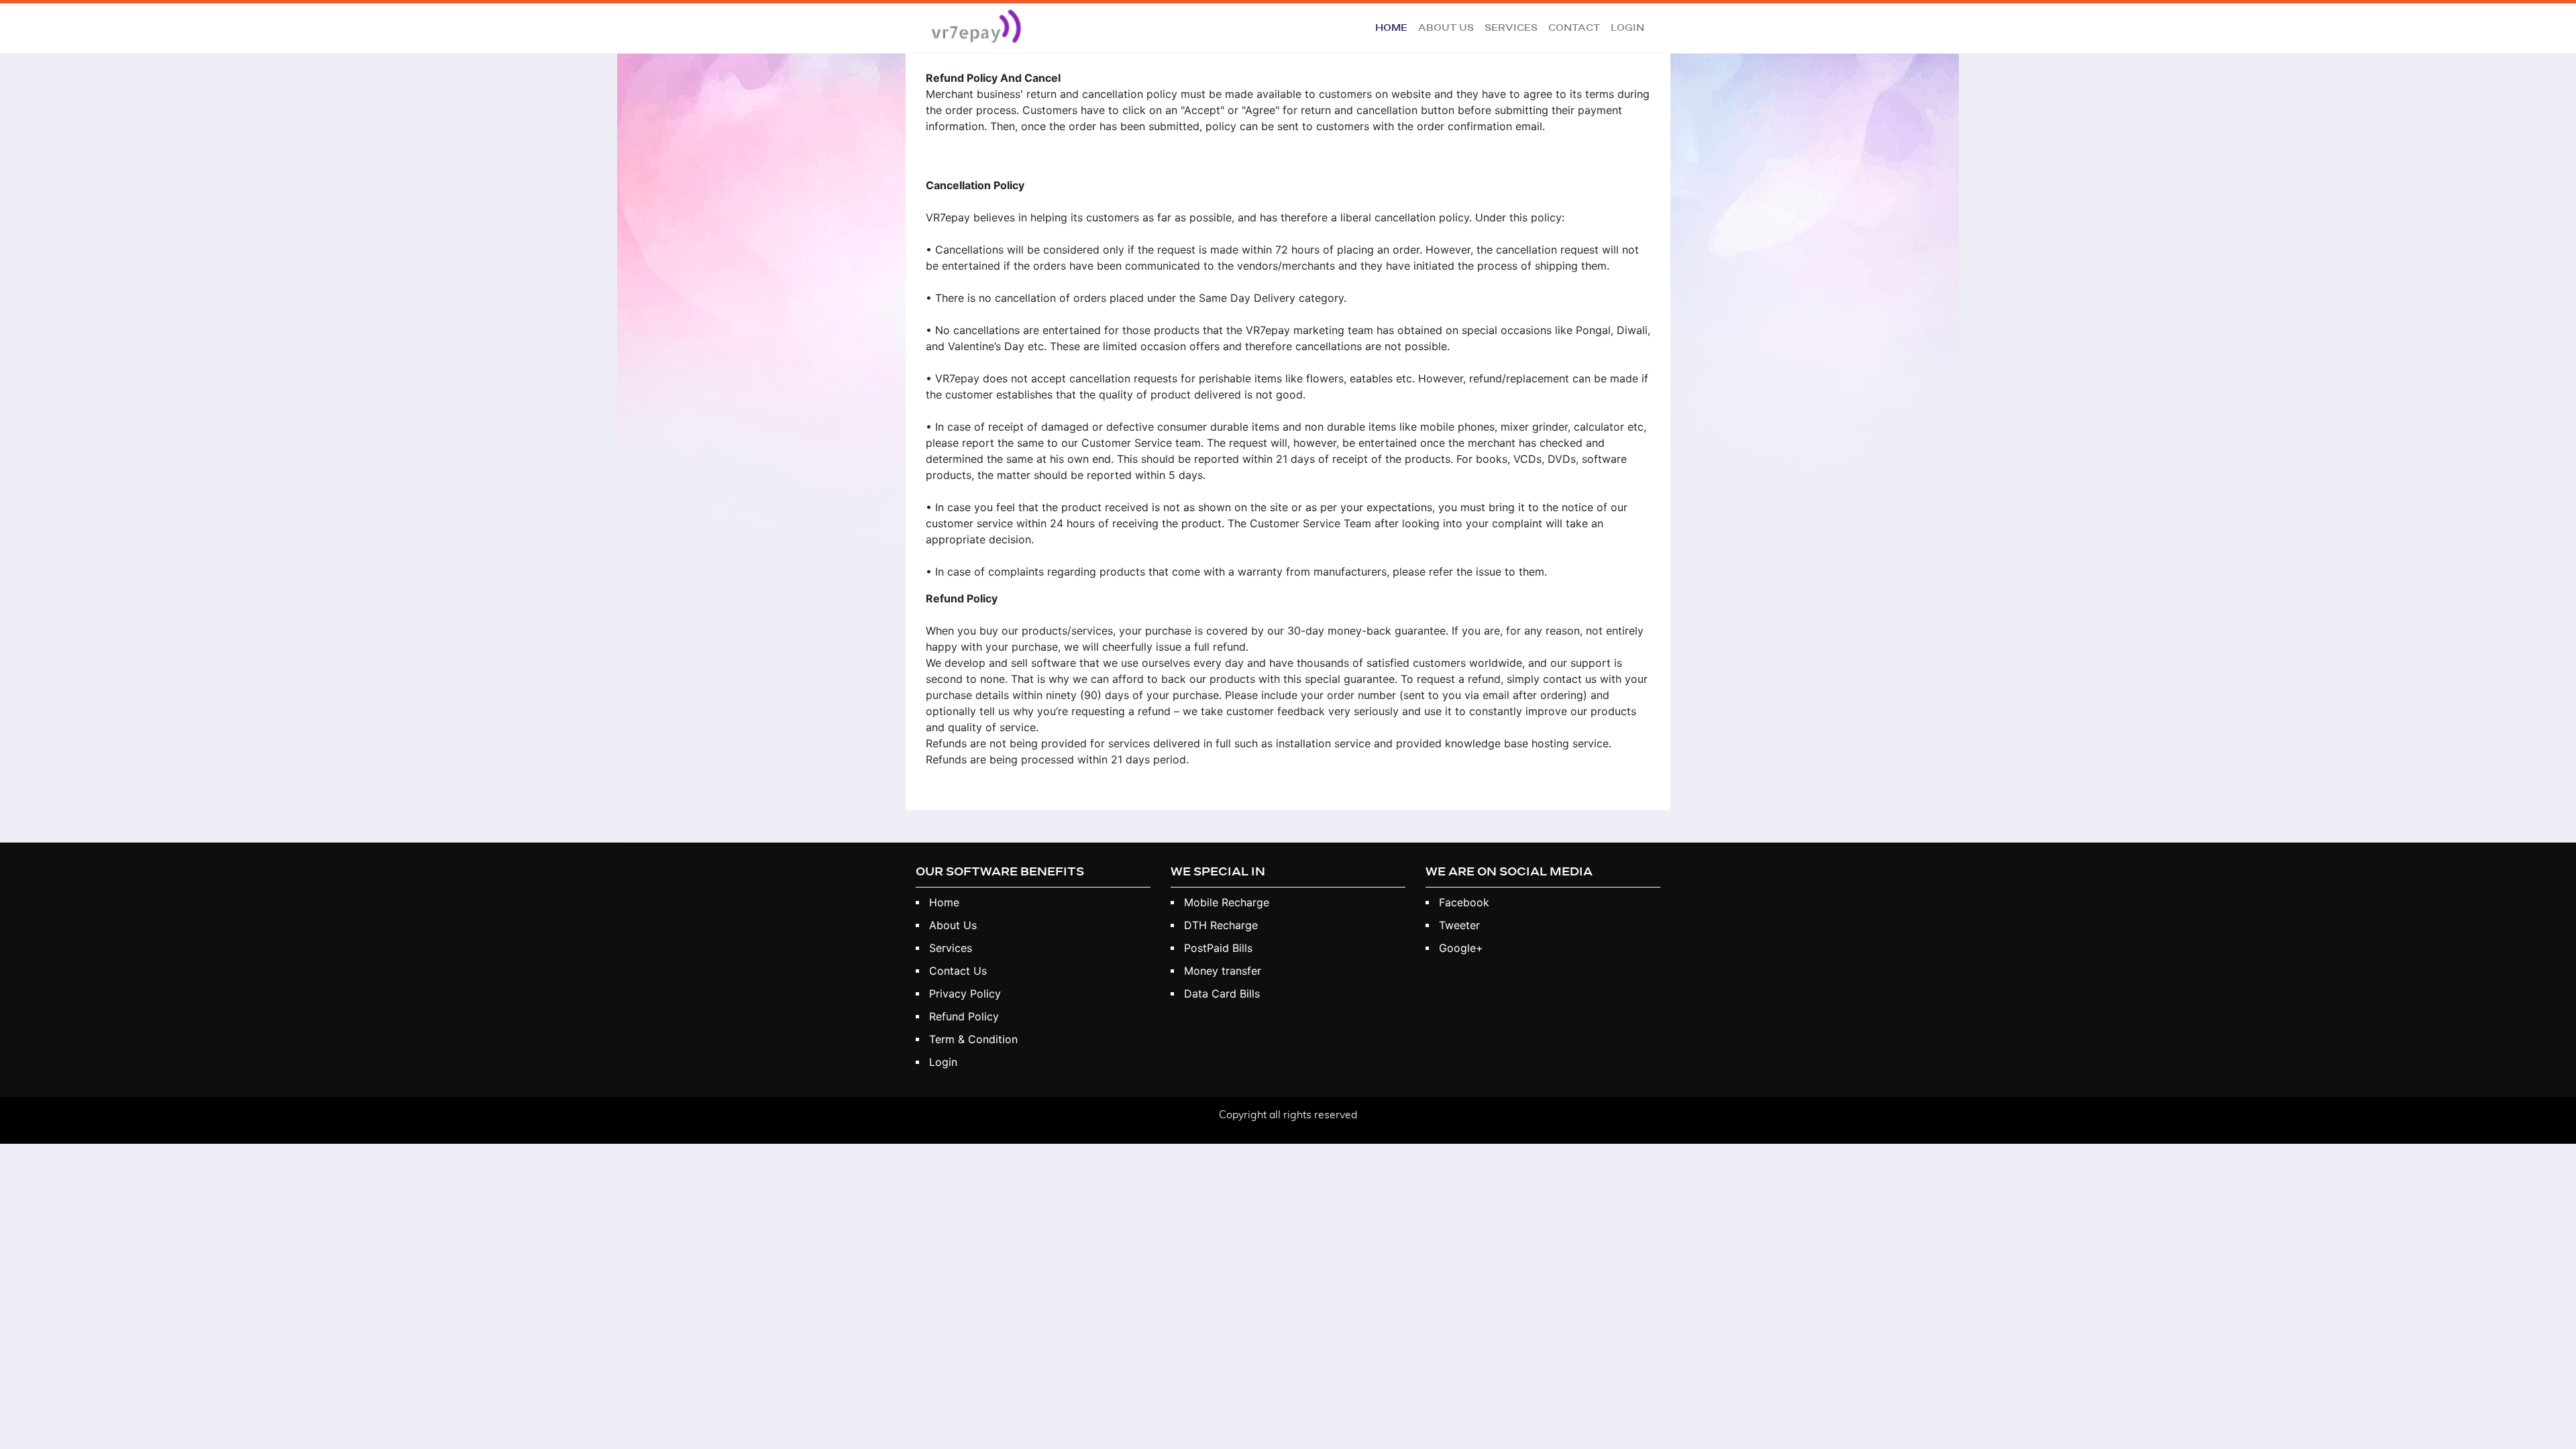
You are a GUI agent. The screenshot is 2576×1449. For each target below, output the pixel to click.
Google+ (1461, 948)
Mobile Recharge (1227, 902)
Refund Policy (964, 1016)
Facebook (1464, 902)
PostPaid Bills (1218, 948)
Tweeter (1459, 925)
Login (1627, 28)
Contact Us (958, 971)
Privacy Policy (965, 994)
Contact (1574, 28)
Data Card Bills (1222, 994)
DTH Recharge (1221, 925)
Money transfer (1223, 971)
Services (1511, 28)
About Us (1446, 28)
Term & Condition (973, 1039)
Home (1394, 28)
